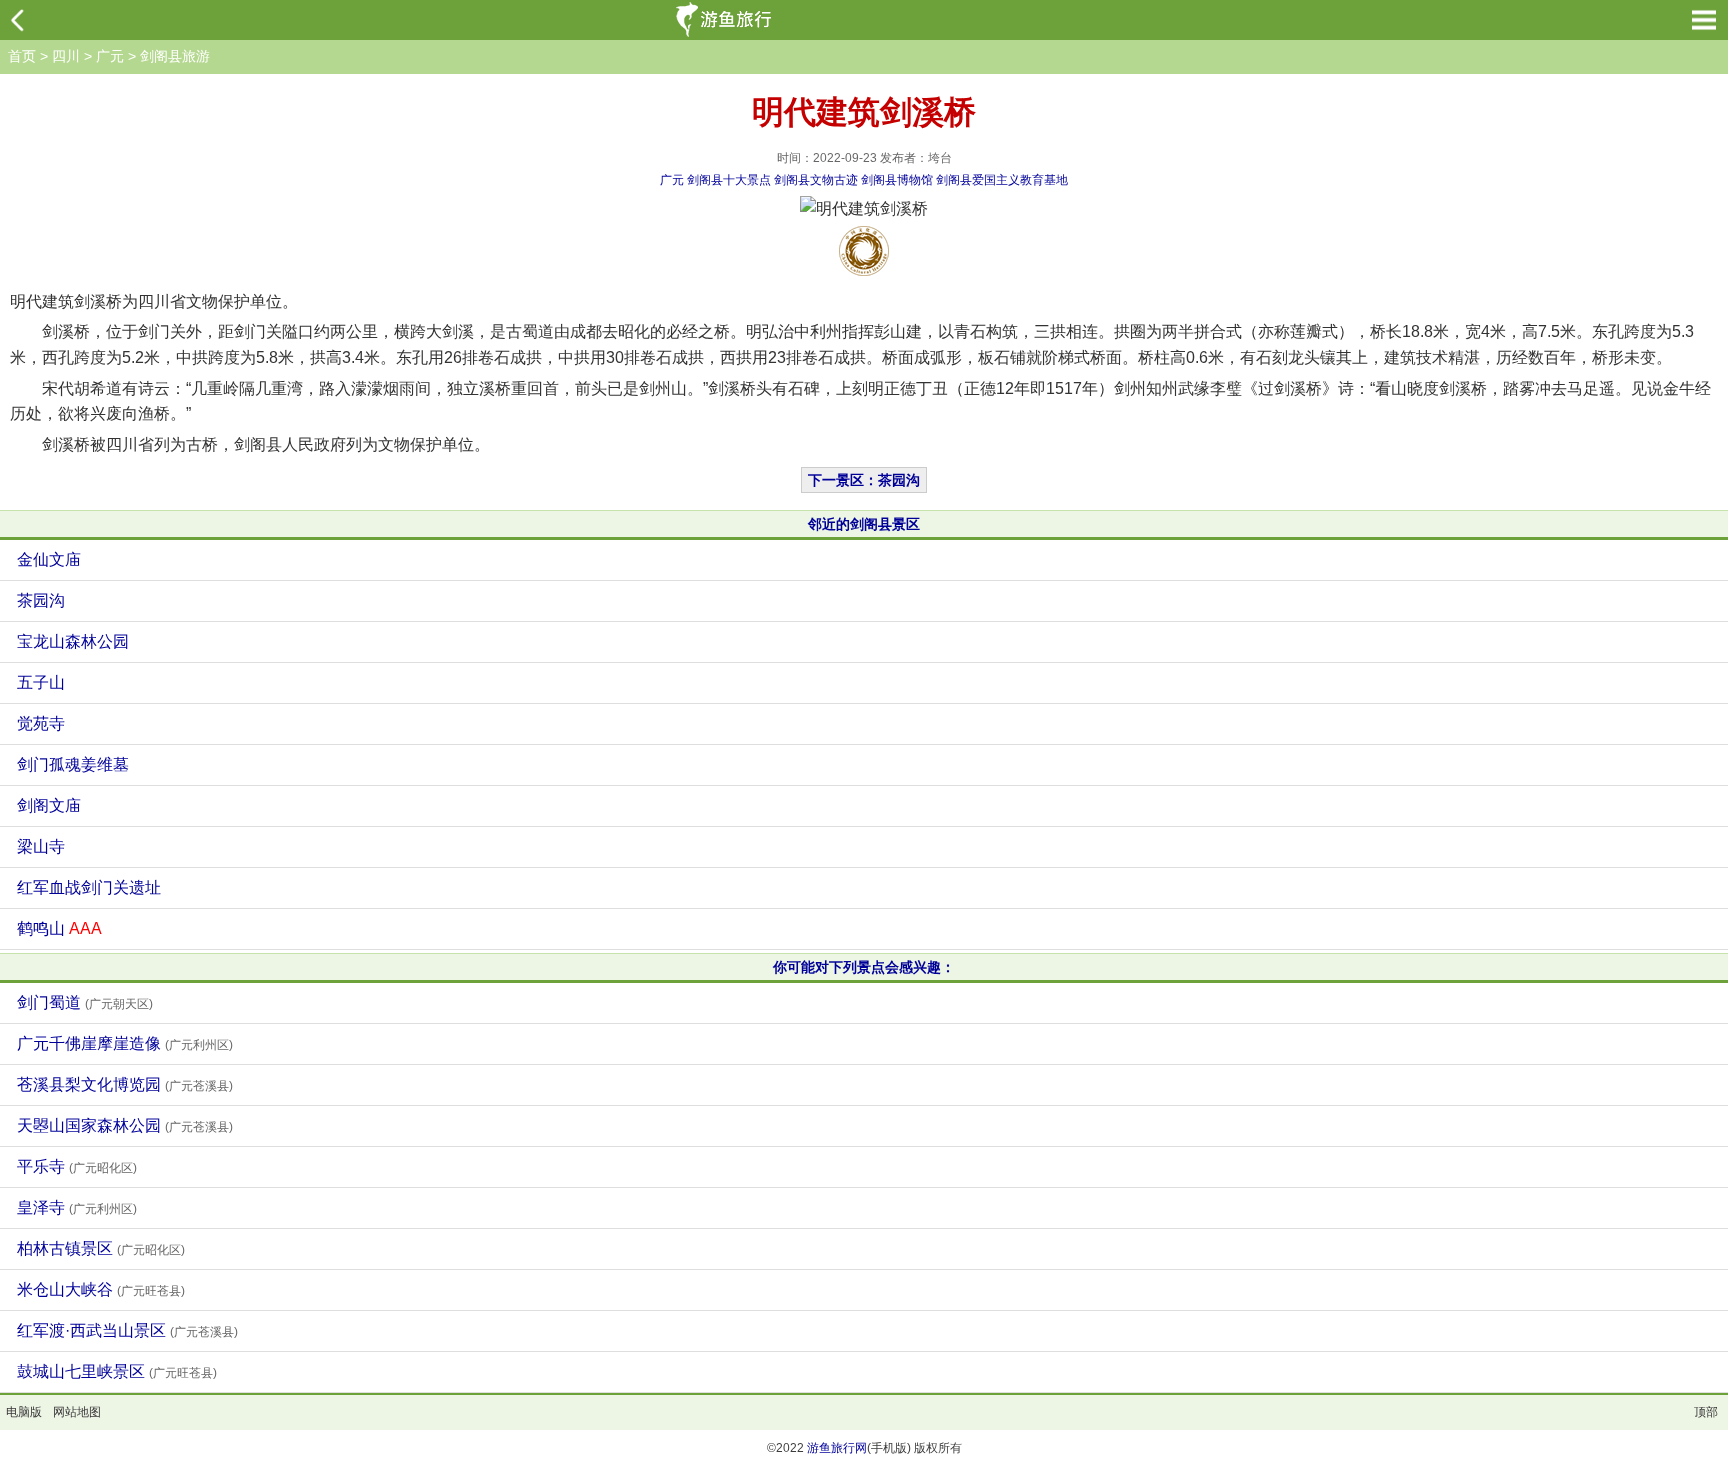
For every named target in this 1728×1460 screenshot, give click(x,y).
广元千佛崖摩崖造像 (125, 1043)
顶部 (1706, 1412)
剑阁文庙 (49, 805)
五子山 (41, 682)
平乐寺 (77, 1166)
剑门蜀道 (85, 1002)
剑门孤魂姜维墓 (73, 764)
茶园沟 (41, 600)
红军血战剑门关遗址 (89, 887)
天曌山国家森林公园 (125, 1125)
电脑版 (24, 1412)
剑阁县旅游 (175, 56)
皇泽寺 (77, 1207)
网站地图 (77, 1412)
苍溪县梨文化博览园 (125, 1084)
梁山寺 (41, 846)
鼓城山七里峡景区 (117, 1371)
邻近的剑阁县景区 (864, 524)
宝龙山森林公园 (73, 641)
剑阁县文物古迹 (816, 180)
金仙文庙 (49, 559)
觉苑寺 (41, 723)
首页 (22, 56)
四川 (66, 56)
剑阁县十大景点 (729, 180)
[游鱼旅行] (726, 20)
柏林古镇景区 (101, 1248)
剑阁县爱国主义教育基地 (1002, 180)
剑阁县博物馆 (897, 180)
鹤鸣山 (59, 928)
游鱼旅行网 (837, 1448)
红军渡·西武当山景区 (127, 1330)
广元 (110, 56)
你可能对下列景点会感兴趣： (864, 967)
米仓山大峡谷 (101, 1289)
